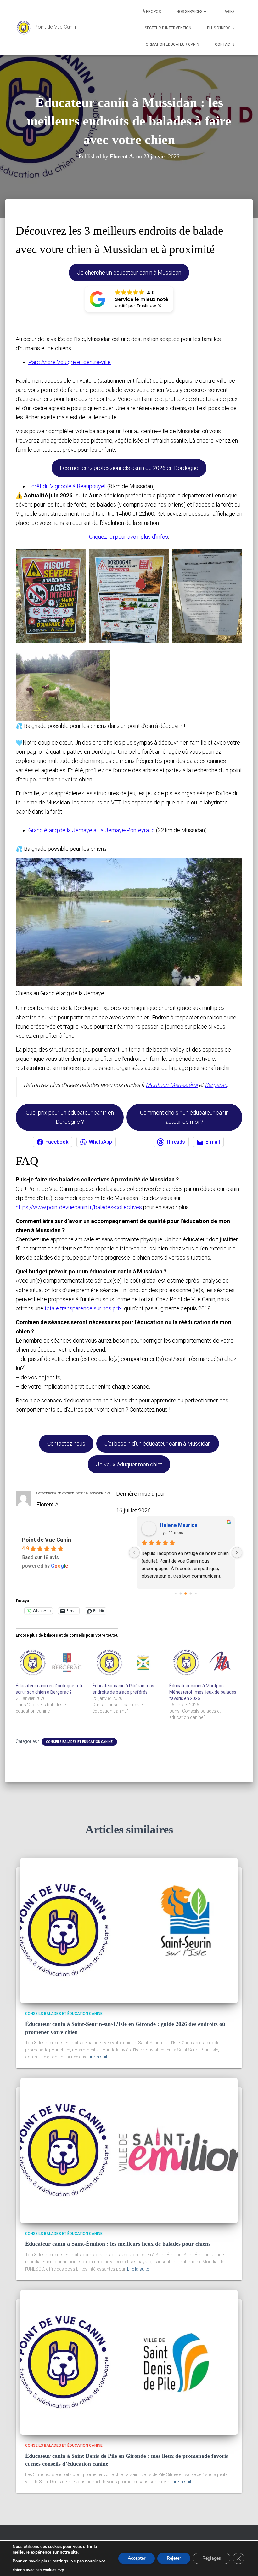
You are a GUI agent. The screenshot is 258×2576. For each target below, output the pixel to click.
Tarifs (228, 12)
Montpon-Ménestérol (172, 1085)
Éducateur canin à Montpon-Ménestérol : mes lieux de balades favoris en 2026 (203, 1692)
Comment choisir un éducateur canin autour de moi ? (184, 1117)
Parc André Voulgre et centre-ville (70, 362)
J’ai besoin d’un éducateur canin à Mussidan (158, 1444)
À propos (152, 12)
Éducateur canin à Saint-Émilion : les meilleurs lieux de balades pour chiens (118, 2244)
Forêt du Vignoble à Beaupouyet (67, 486)
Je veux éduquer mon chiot (129, 1464)
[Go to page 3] (191, 1594)
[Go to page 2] (186, 1594)
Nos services (190, 12)
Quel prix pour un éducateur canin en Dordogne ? (70, 1117)
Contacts (225, 44)
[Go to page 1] (181, 1594)
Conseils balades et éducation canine (79, 1742)
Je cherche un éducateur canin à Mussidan (129, 273)
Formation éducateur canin (171, 44)
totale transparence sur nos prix (83, 1308)
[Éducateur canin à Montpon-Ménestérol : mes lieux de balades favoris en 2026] (205, 1662)
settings (60, 2561)
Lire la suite (99, 2057)
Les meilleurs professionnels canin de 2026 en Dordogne (129, 468)
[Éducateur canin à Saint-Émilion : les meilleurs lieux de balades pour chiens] (129, 2150)
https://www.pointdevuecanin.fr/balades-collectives (79, 1207)
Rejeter (174, 2558)
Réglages (212, 2558)
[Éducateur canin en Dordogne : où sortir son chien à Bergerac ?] (51, 1662)
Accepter (137, 2558)
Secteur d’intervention (168, 28)
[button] (205, 12)
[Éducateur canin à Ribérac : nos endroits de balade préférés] (128, 1662)
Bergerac (216, 1085)
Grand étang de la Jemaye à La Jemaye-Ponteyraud (92, 830)
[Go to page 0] (175, 1594)
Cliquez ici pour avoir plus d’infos (129, 537)
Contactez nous (66, 1444)
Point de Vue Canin (47, 1540)
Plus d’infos (219, 28)
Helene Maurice (179, 1525)
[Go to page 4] (196, 1594)
